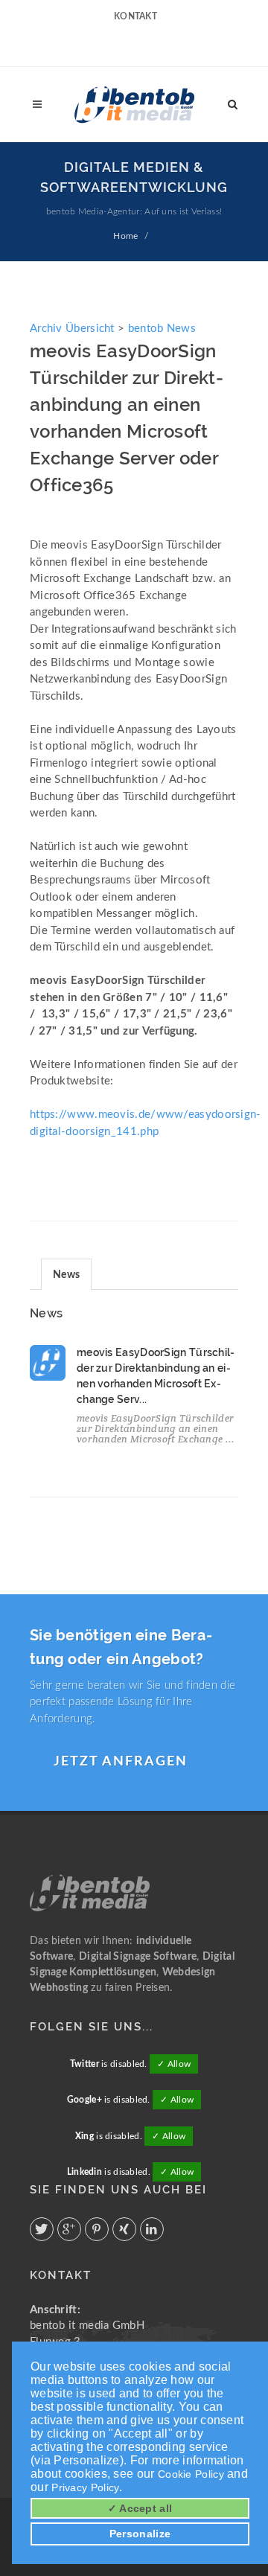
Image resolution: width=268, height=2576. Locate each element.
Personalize (140, 2534)
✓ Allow (174, 2064)
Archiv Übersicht (72, 329)
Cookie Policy (191, 2474)
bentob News (162, 329)
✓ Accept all (140, 2508)
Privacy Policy (85, 2487)
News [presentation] (66, 1275)
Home (125, 236)
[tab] (66, 1274)
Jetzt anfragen (121, 1762)
